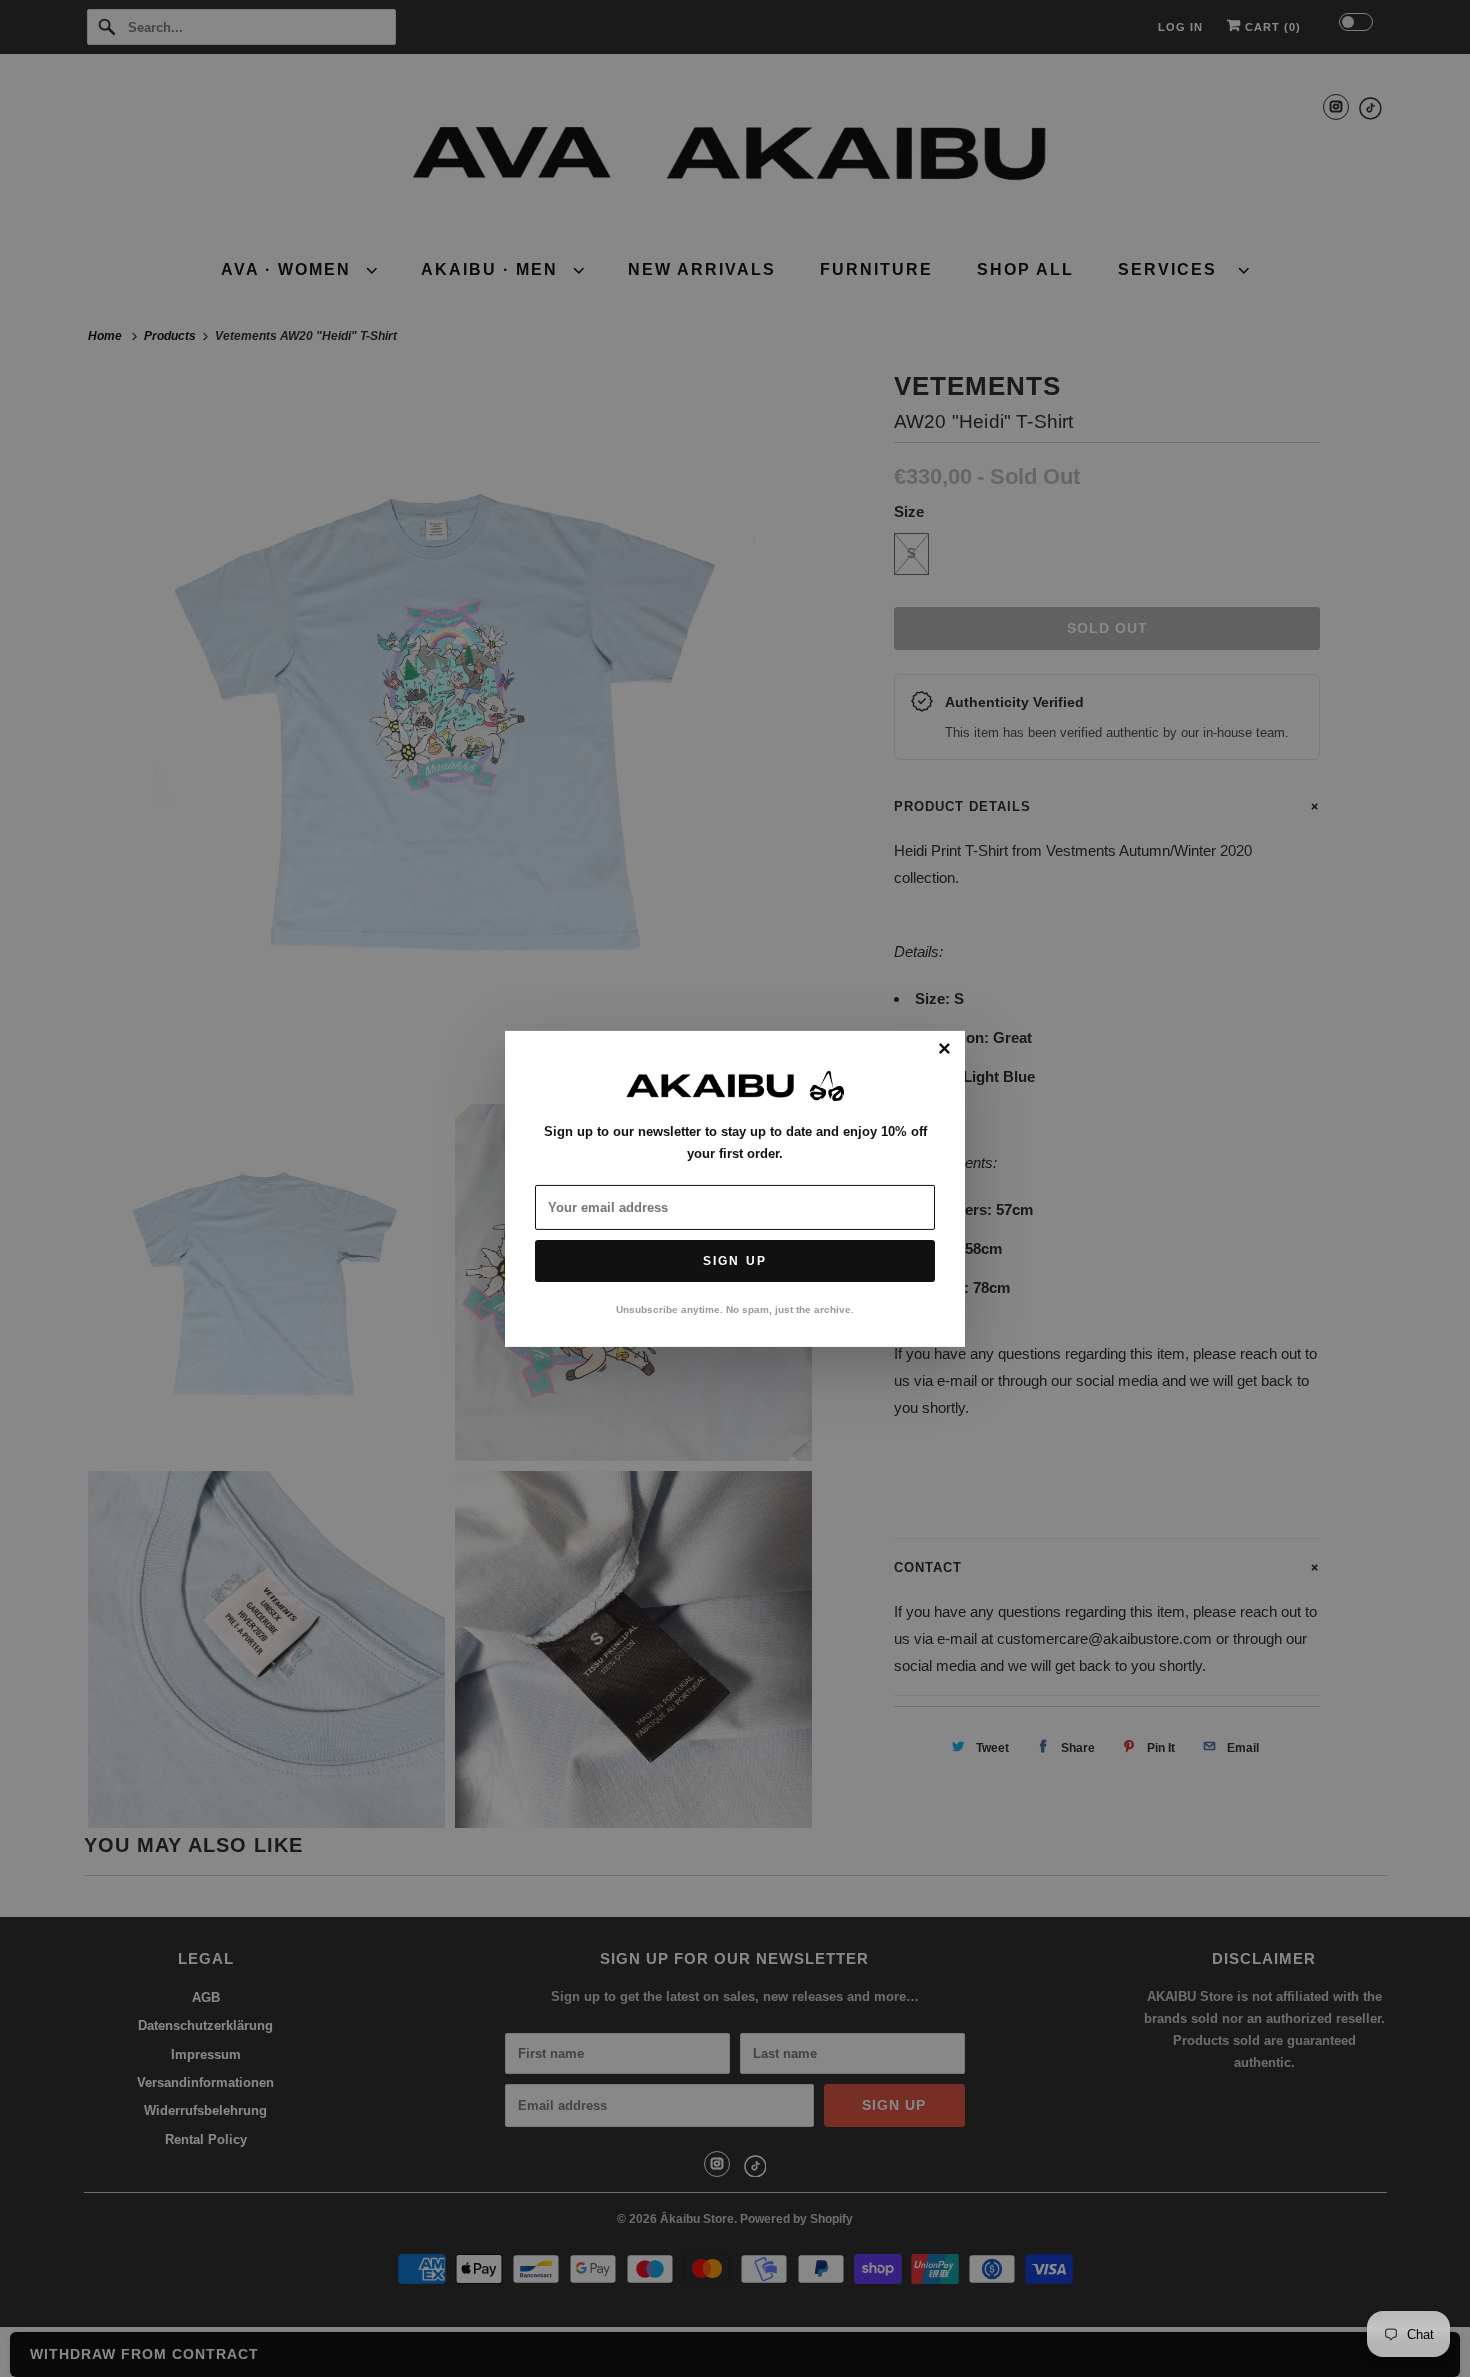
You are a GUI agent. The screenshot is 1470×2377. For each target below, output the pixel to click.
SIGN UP (735, 1261)
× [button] (944, 1049)
